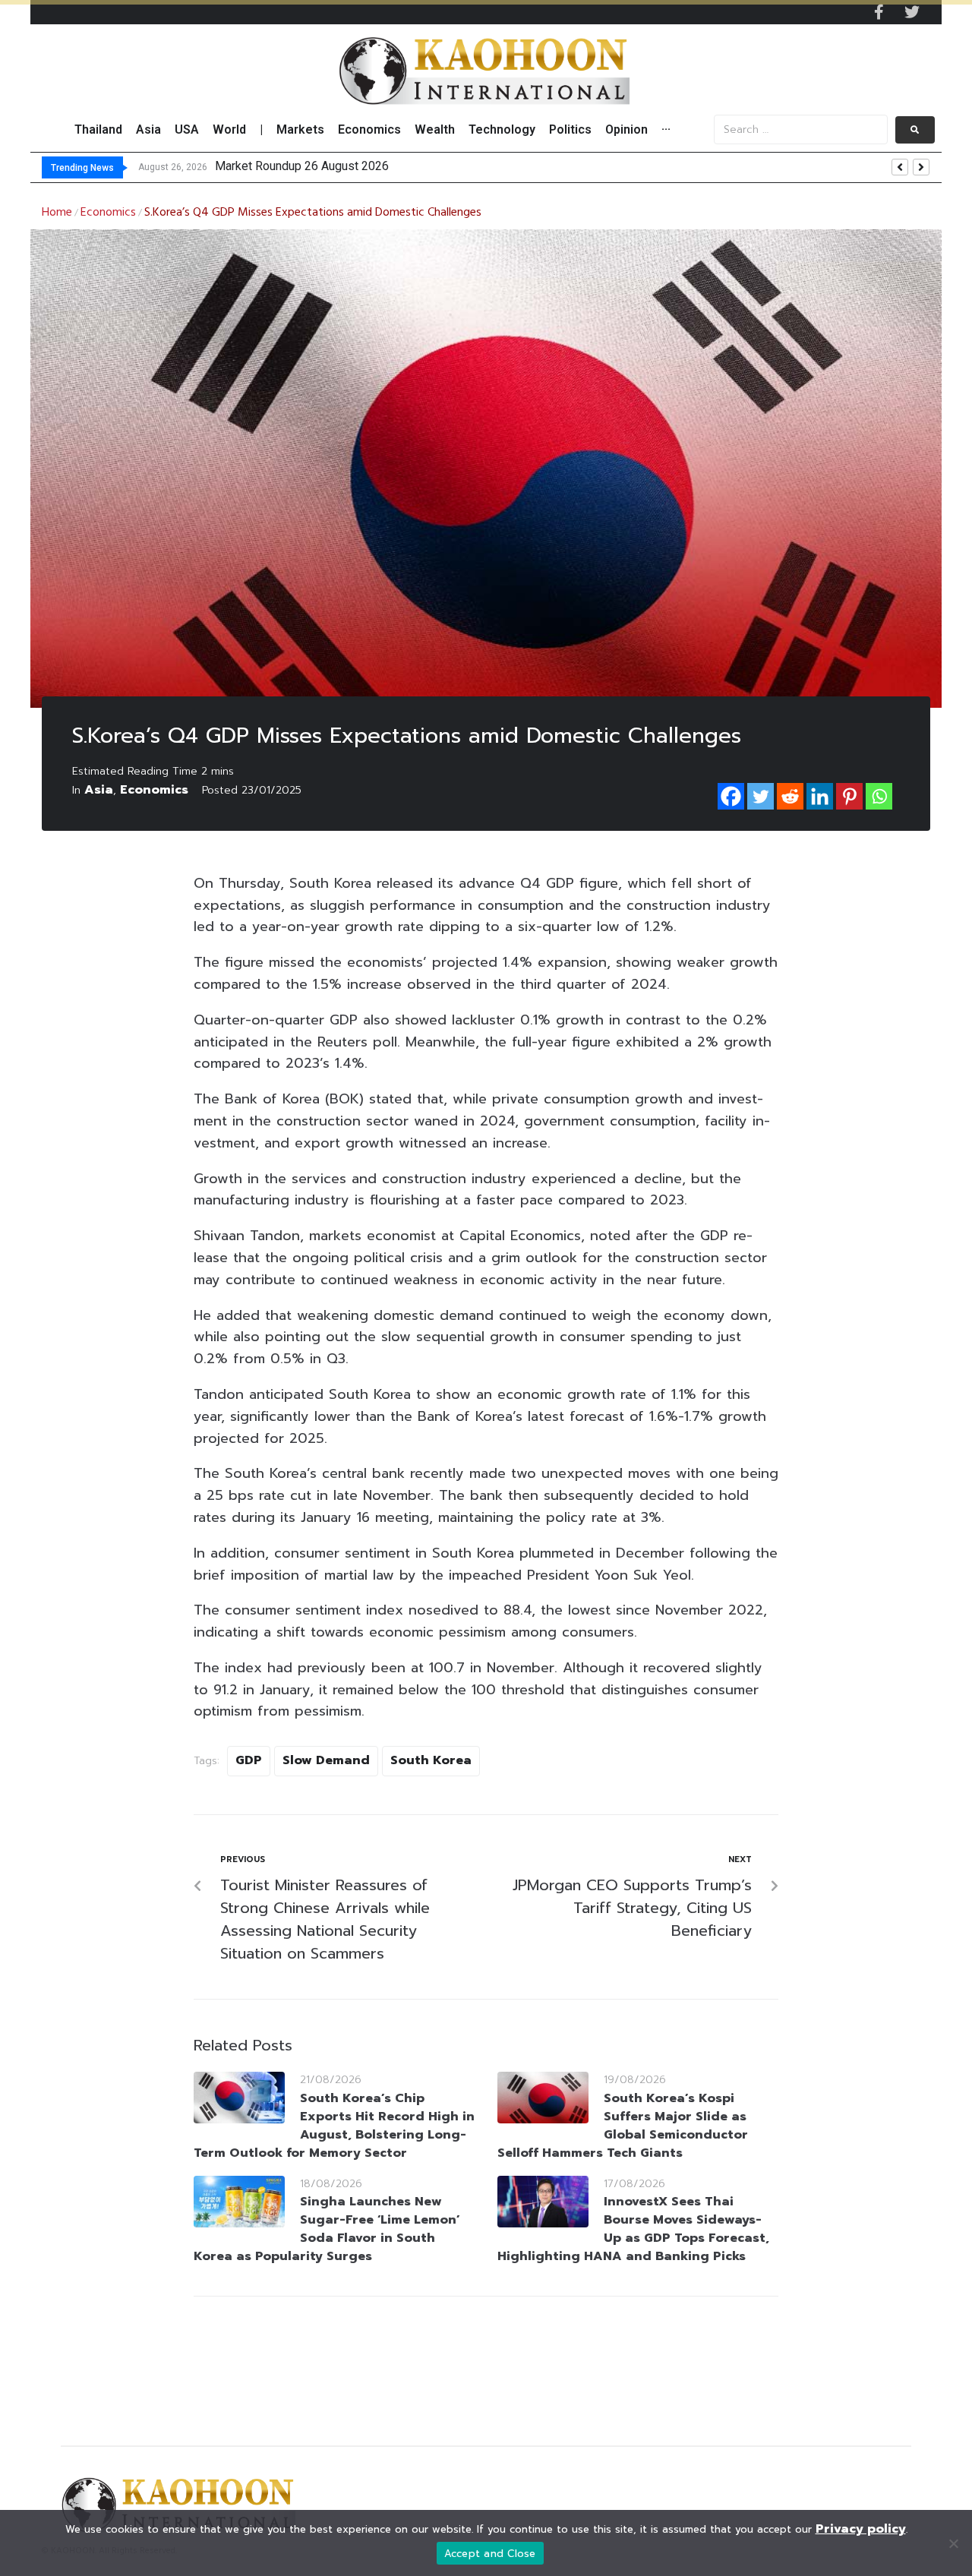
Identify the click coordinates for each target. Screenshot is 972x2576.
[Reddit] (790, 796)
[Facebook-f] (879, 12)
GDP (249, 1760)
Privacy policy (861, 2529)
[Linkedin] (820, 796)
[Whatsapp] (879, 796)
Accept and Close (490, 2554)
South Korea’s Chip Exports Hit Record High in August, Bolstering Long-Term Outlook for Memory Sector (334, 2126)
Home (57, 213)
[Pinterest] (849, 796)
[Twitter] (912, 12)
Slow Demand (326, 1760)
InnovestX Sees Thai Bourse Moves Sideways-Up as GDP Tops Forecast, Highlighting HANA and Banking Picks (633, 2229)
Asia (99, 790)
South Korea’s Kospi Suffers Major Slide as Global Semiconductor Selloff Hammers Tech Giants (623, 2126)
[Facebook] (731, 796)
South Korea (431, 1760)
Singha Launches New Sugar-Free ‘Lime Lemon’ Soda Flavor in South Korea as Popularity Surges (327, 2229)
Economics (108, 213)
